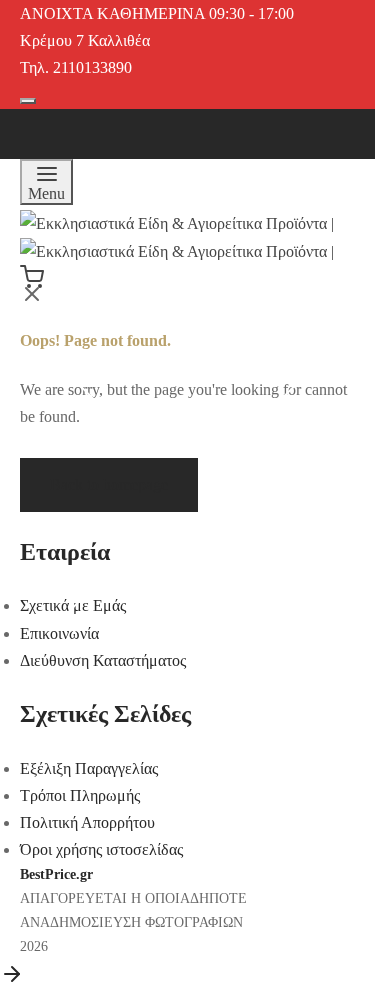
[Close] (322, 35)
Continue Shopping (126, 198)
